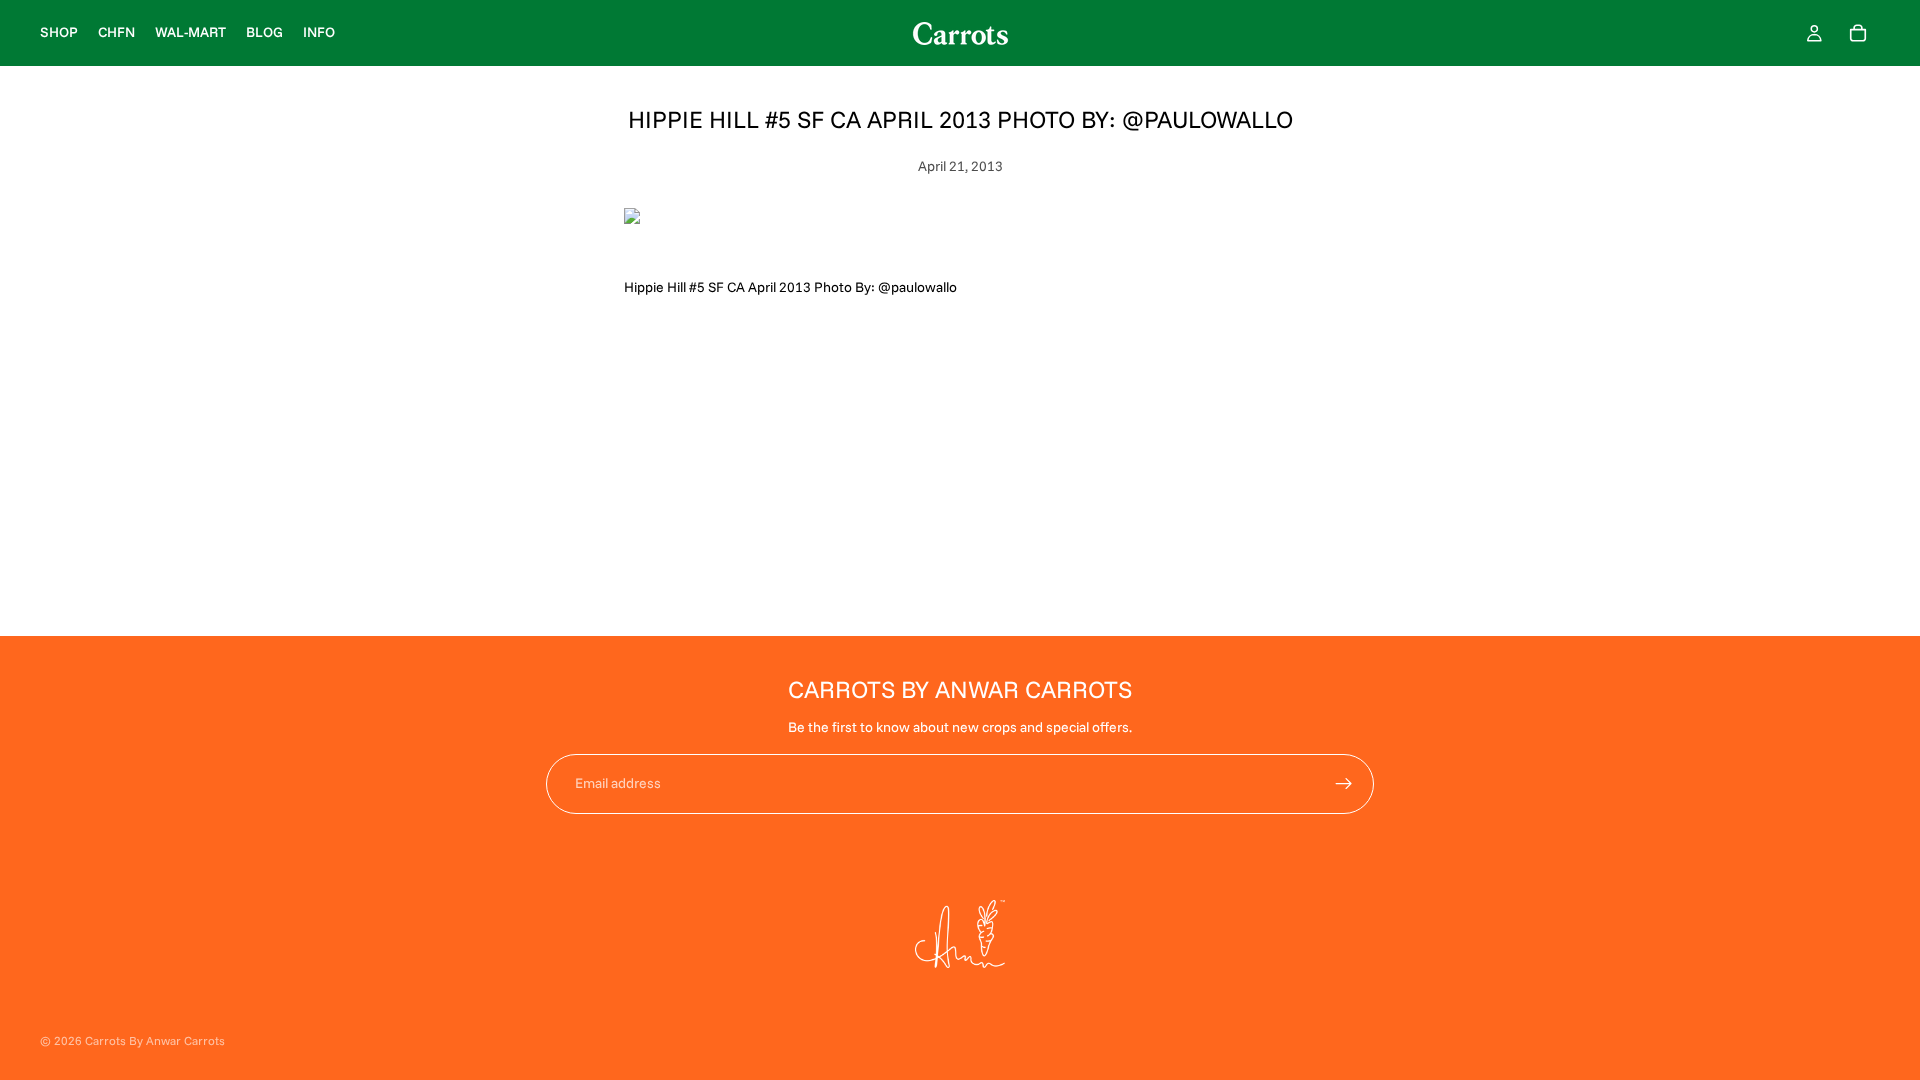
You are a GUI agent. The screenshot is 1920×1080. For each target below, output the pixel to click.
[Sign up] (1344, 784)
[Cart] (1858, 33)
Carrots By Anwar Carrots (155, 1040)
